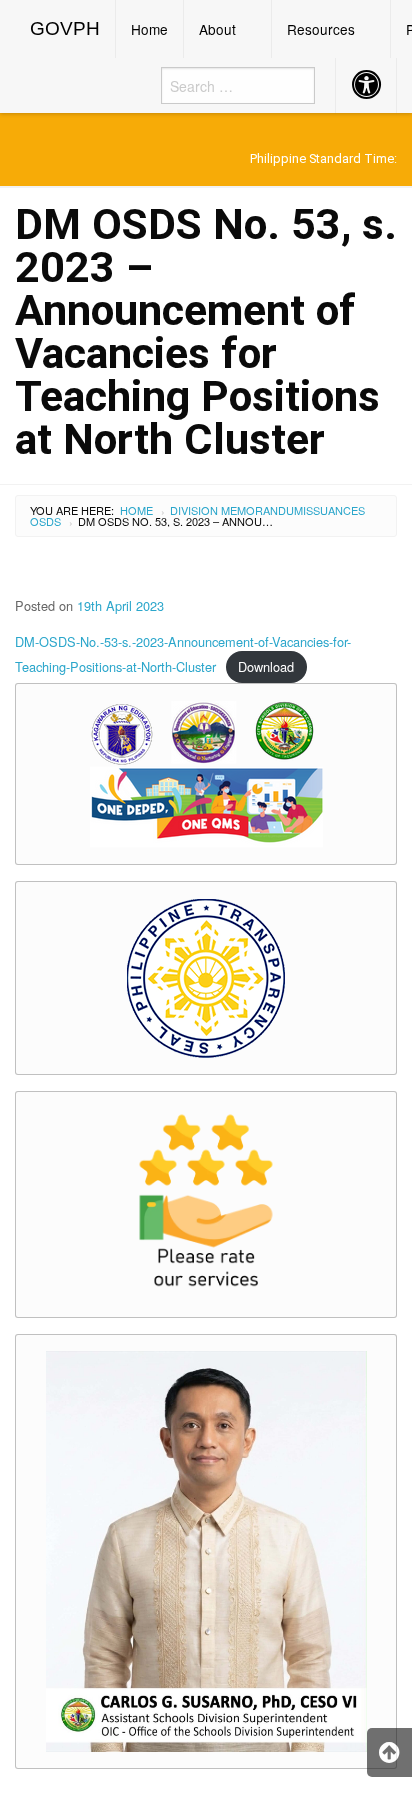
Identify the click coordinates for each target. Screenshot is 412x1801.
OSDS (45, 521)
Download (266, 666)
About (217, 29)
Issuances (334, 510)
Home (149, 29)
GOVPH (65, 28)
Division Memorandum (236, 510)
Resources (321, 29)
